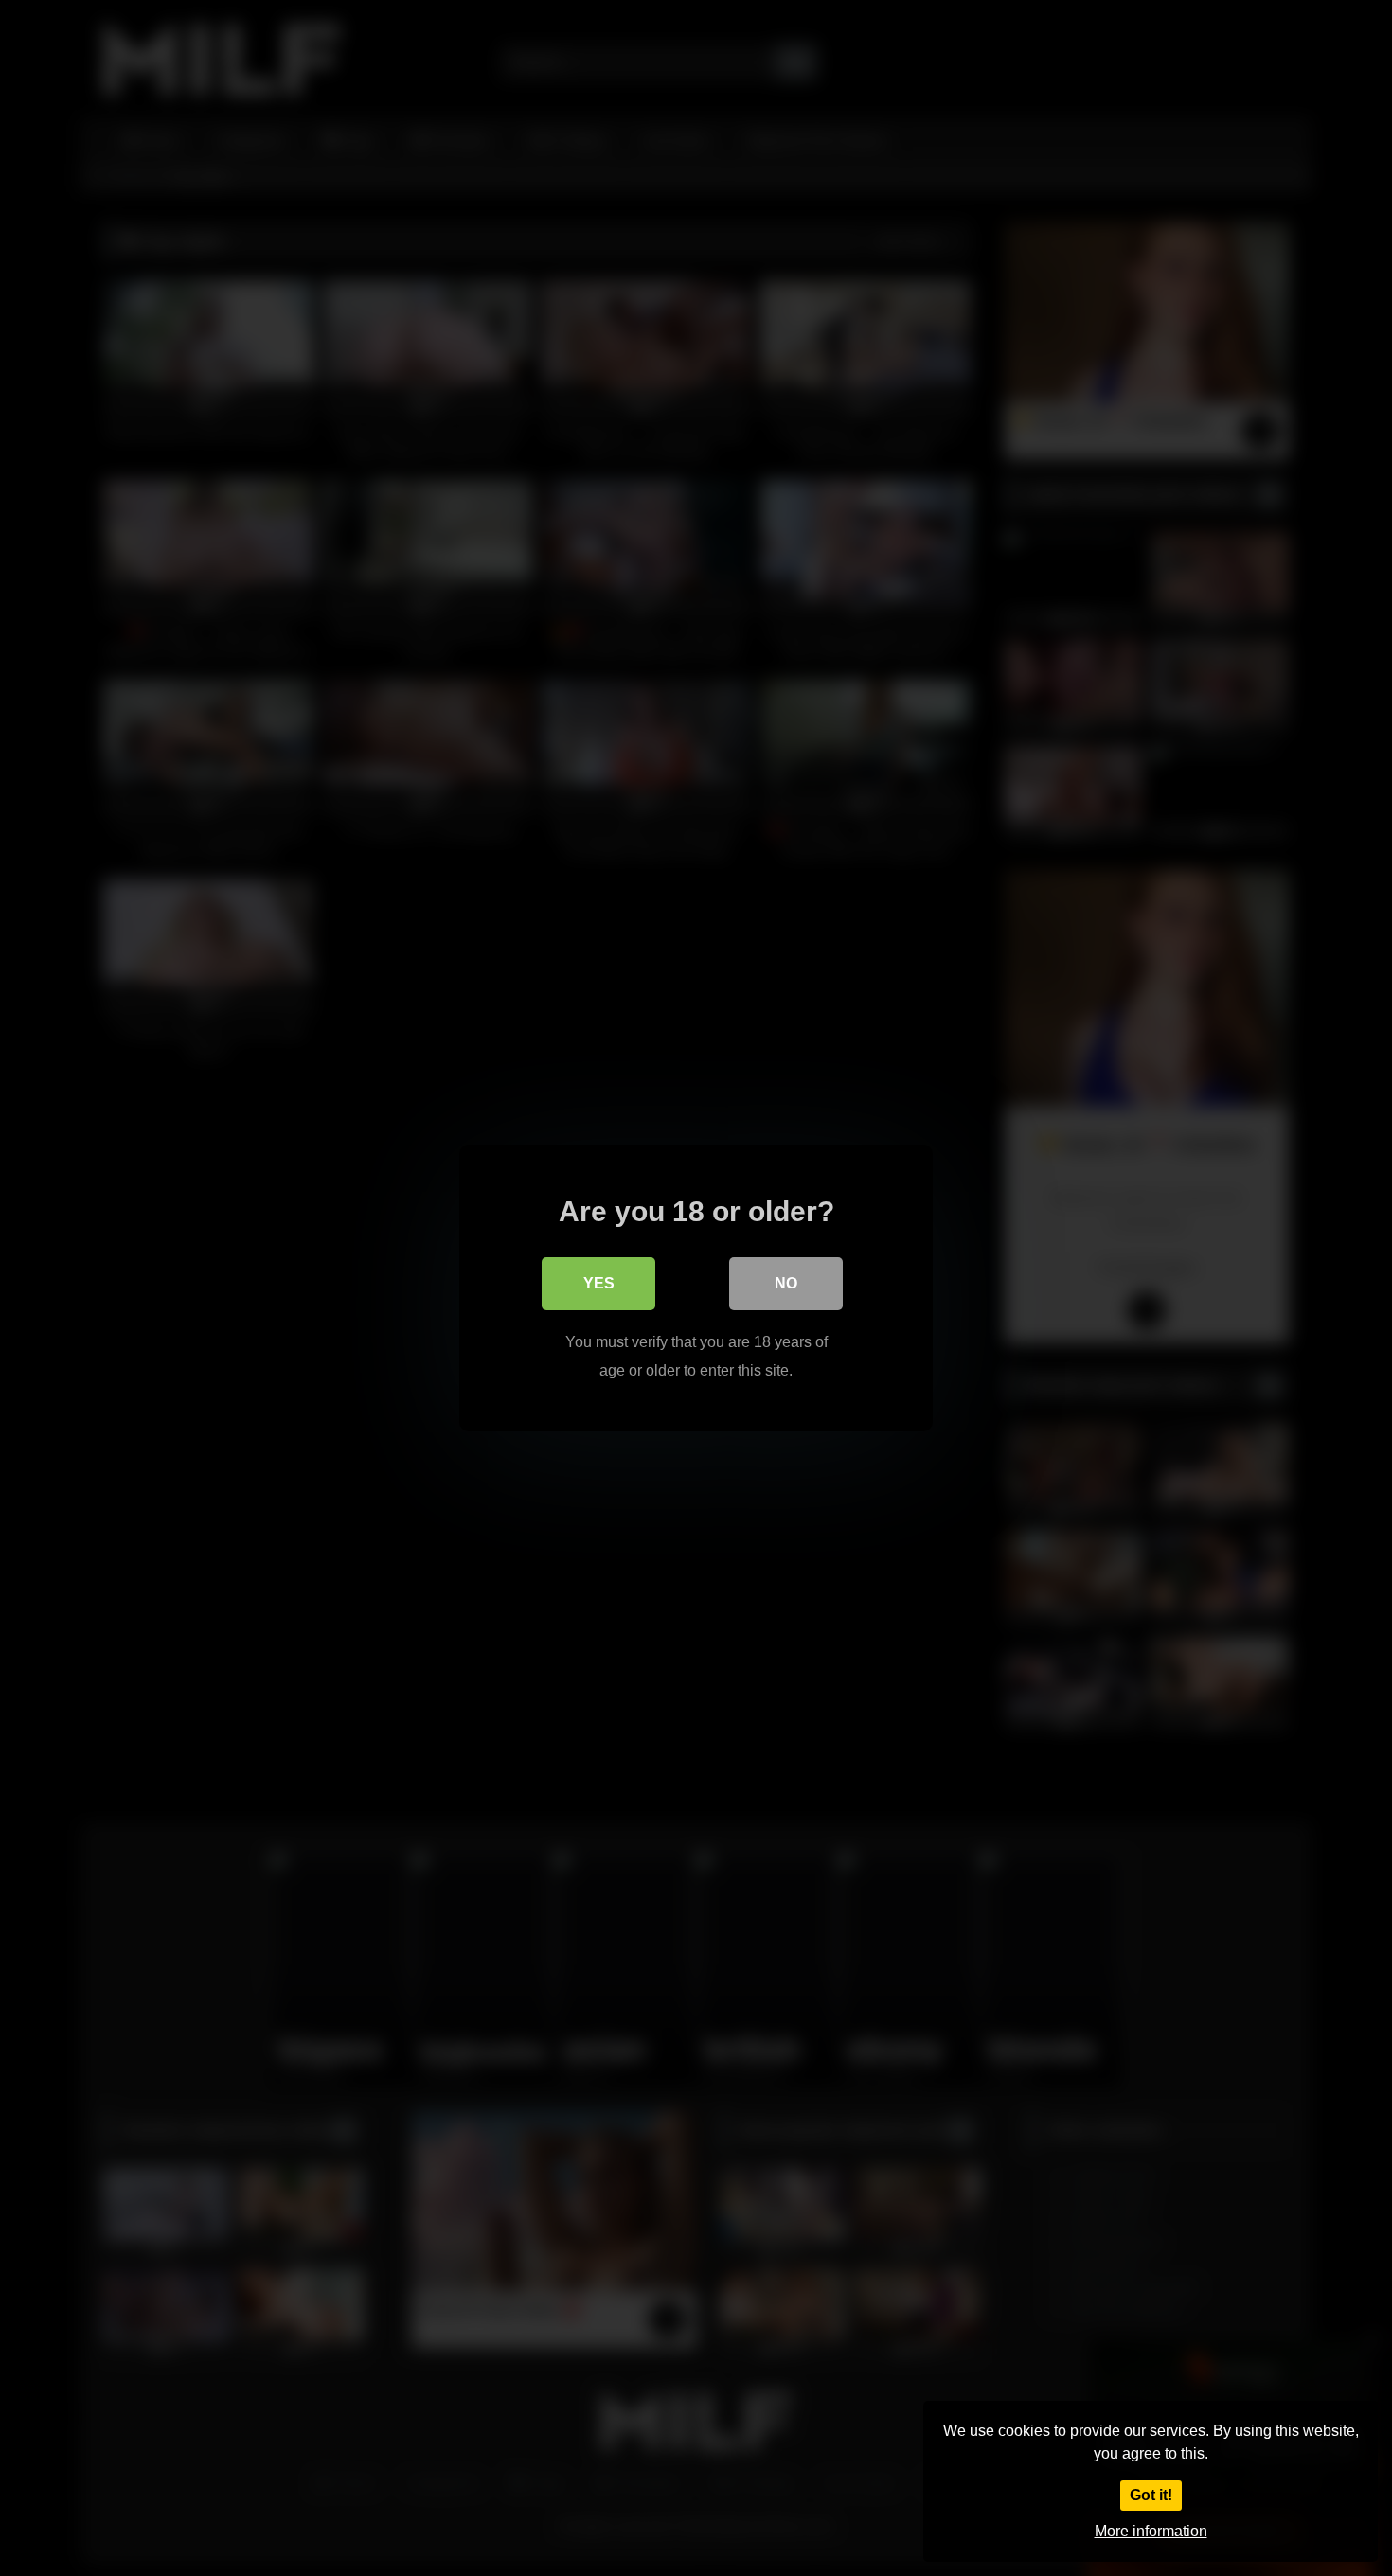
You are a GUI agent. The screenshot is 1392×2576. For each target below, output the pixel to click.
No (786, 1283)
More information (1151, 2531)
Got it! (1151, 2495)
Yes (599, 1283)
